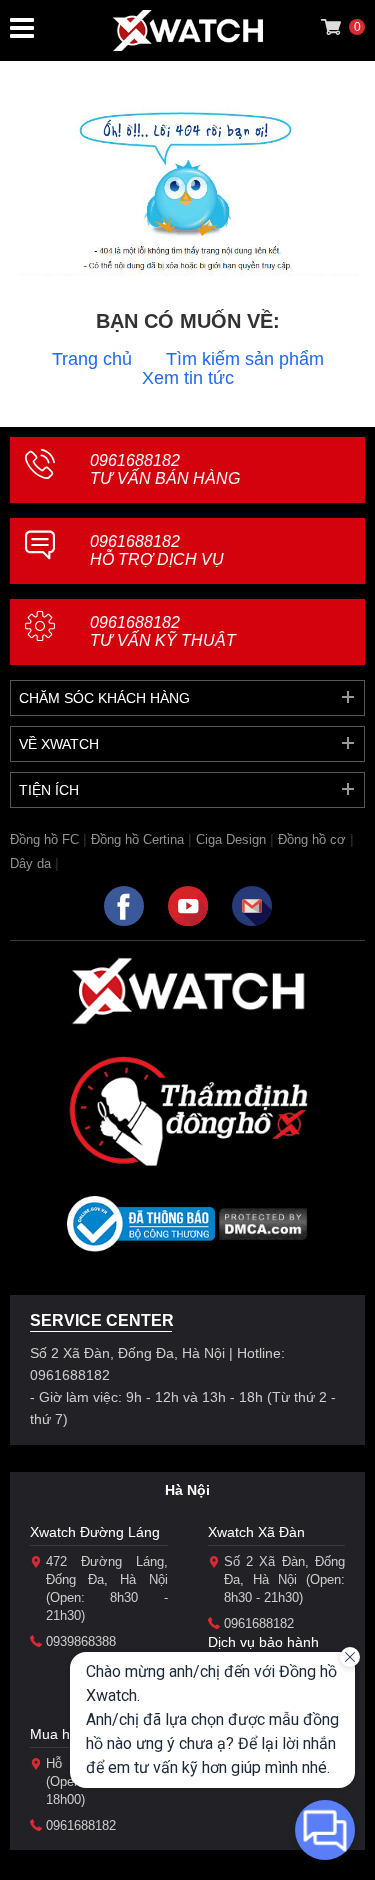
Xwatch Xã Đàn (256, 1532)
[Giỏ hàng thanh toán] (331, 27)
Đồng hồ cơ (312, 839)
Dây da (30, 863)
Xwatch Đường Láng (95, 1532)
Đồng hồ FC (44, 839)
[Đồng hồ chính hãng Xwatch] (188, 30)
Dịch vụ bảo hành (263, 1642)
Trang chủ (92, 359)
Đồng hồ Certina (137, 839)
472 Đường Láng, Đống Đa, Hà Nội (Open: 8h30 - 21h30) (107, 1588)
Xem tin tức (188, 378)
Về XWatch (59, 744)
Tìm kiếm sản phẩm (245, 359)
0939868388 (81, 1641)
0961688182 (165, 469)
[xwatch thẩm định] (188, 1111)
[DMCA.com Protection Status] (263, 1230)
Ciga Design (231, 839)
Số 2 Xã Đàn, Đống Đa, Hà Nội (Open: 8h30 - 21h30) (285, 1579)
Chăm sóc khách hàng (104, 698)
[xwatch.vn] (188, 990)
